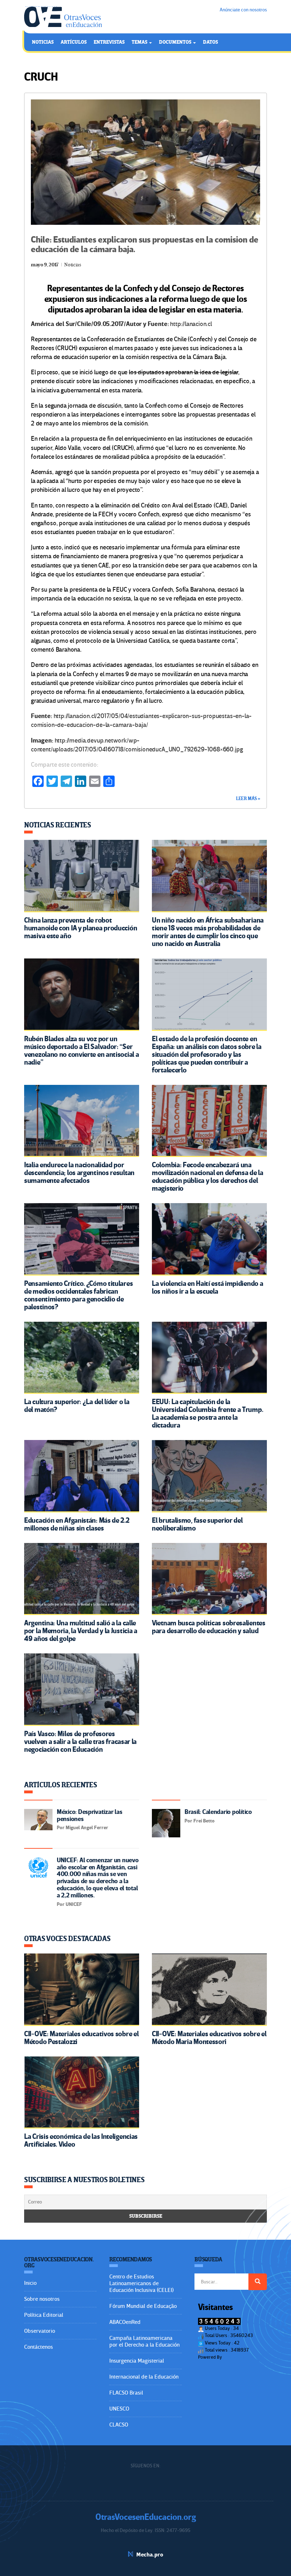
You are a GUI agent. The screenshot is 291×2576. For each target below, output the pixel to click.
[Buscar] (258, 2282)
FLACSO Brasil (126, 2393)
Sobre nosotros (42, 2299)
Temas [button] (140, 42)
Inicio (30, 2283)
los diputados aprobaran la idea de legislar (183, 372)
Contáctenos (39, 2347)
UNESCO (119, 2409)
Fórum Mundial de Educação (143, 2306)
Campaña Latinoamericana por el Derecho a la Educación (144, 2341)
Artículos (74, 42)
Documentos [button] (176, 42)
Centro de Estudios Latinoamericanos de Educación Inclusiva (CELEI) (141, 2283)
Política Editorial (44, 2315)
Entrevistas (109, 42)
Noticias (43, 42)
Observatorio (40, 2331)
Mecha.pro (150, 2555)
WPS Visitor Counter (243, 2357)
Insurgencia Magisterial (137, 2361)
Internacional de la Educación (144, 2377)
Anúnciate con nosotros (243, 10)
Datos (210, 42)
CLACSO (119, 2425)
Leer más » (248, 799)
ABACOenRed (125, 2322)
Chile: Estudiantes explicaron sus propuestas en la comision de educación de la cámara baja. (145, 244)
